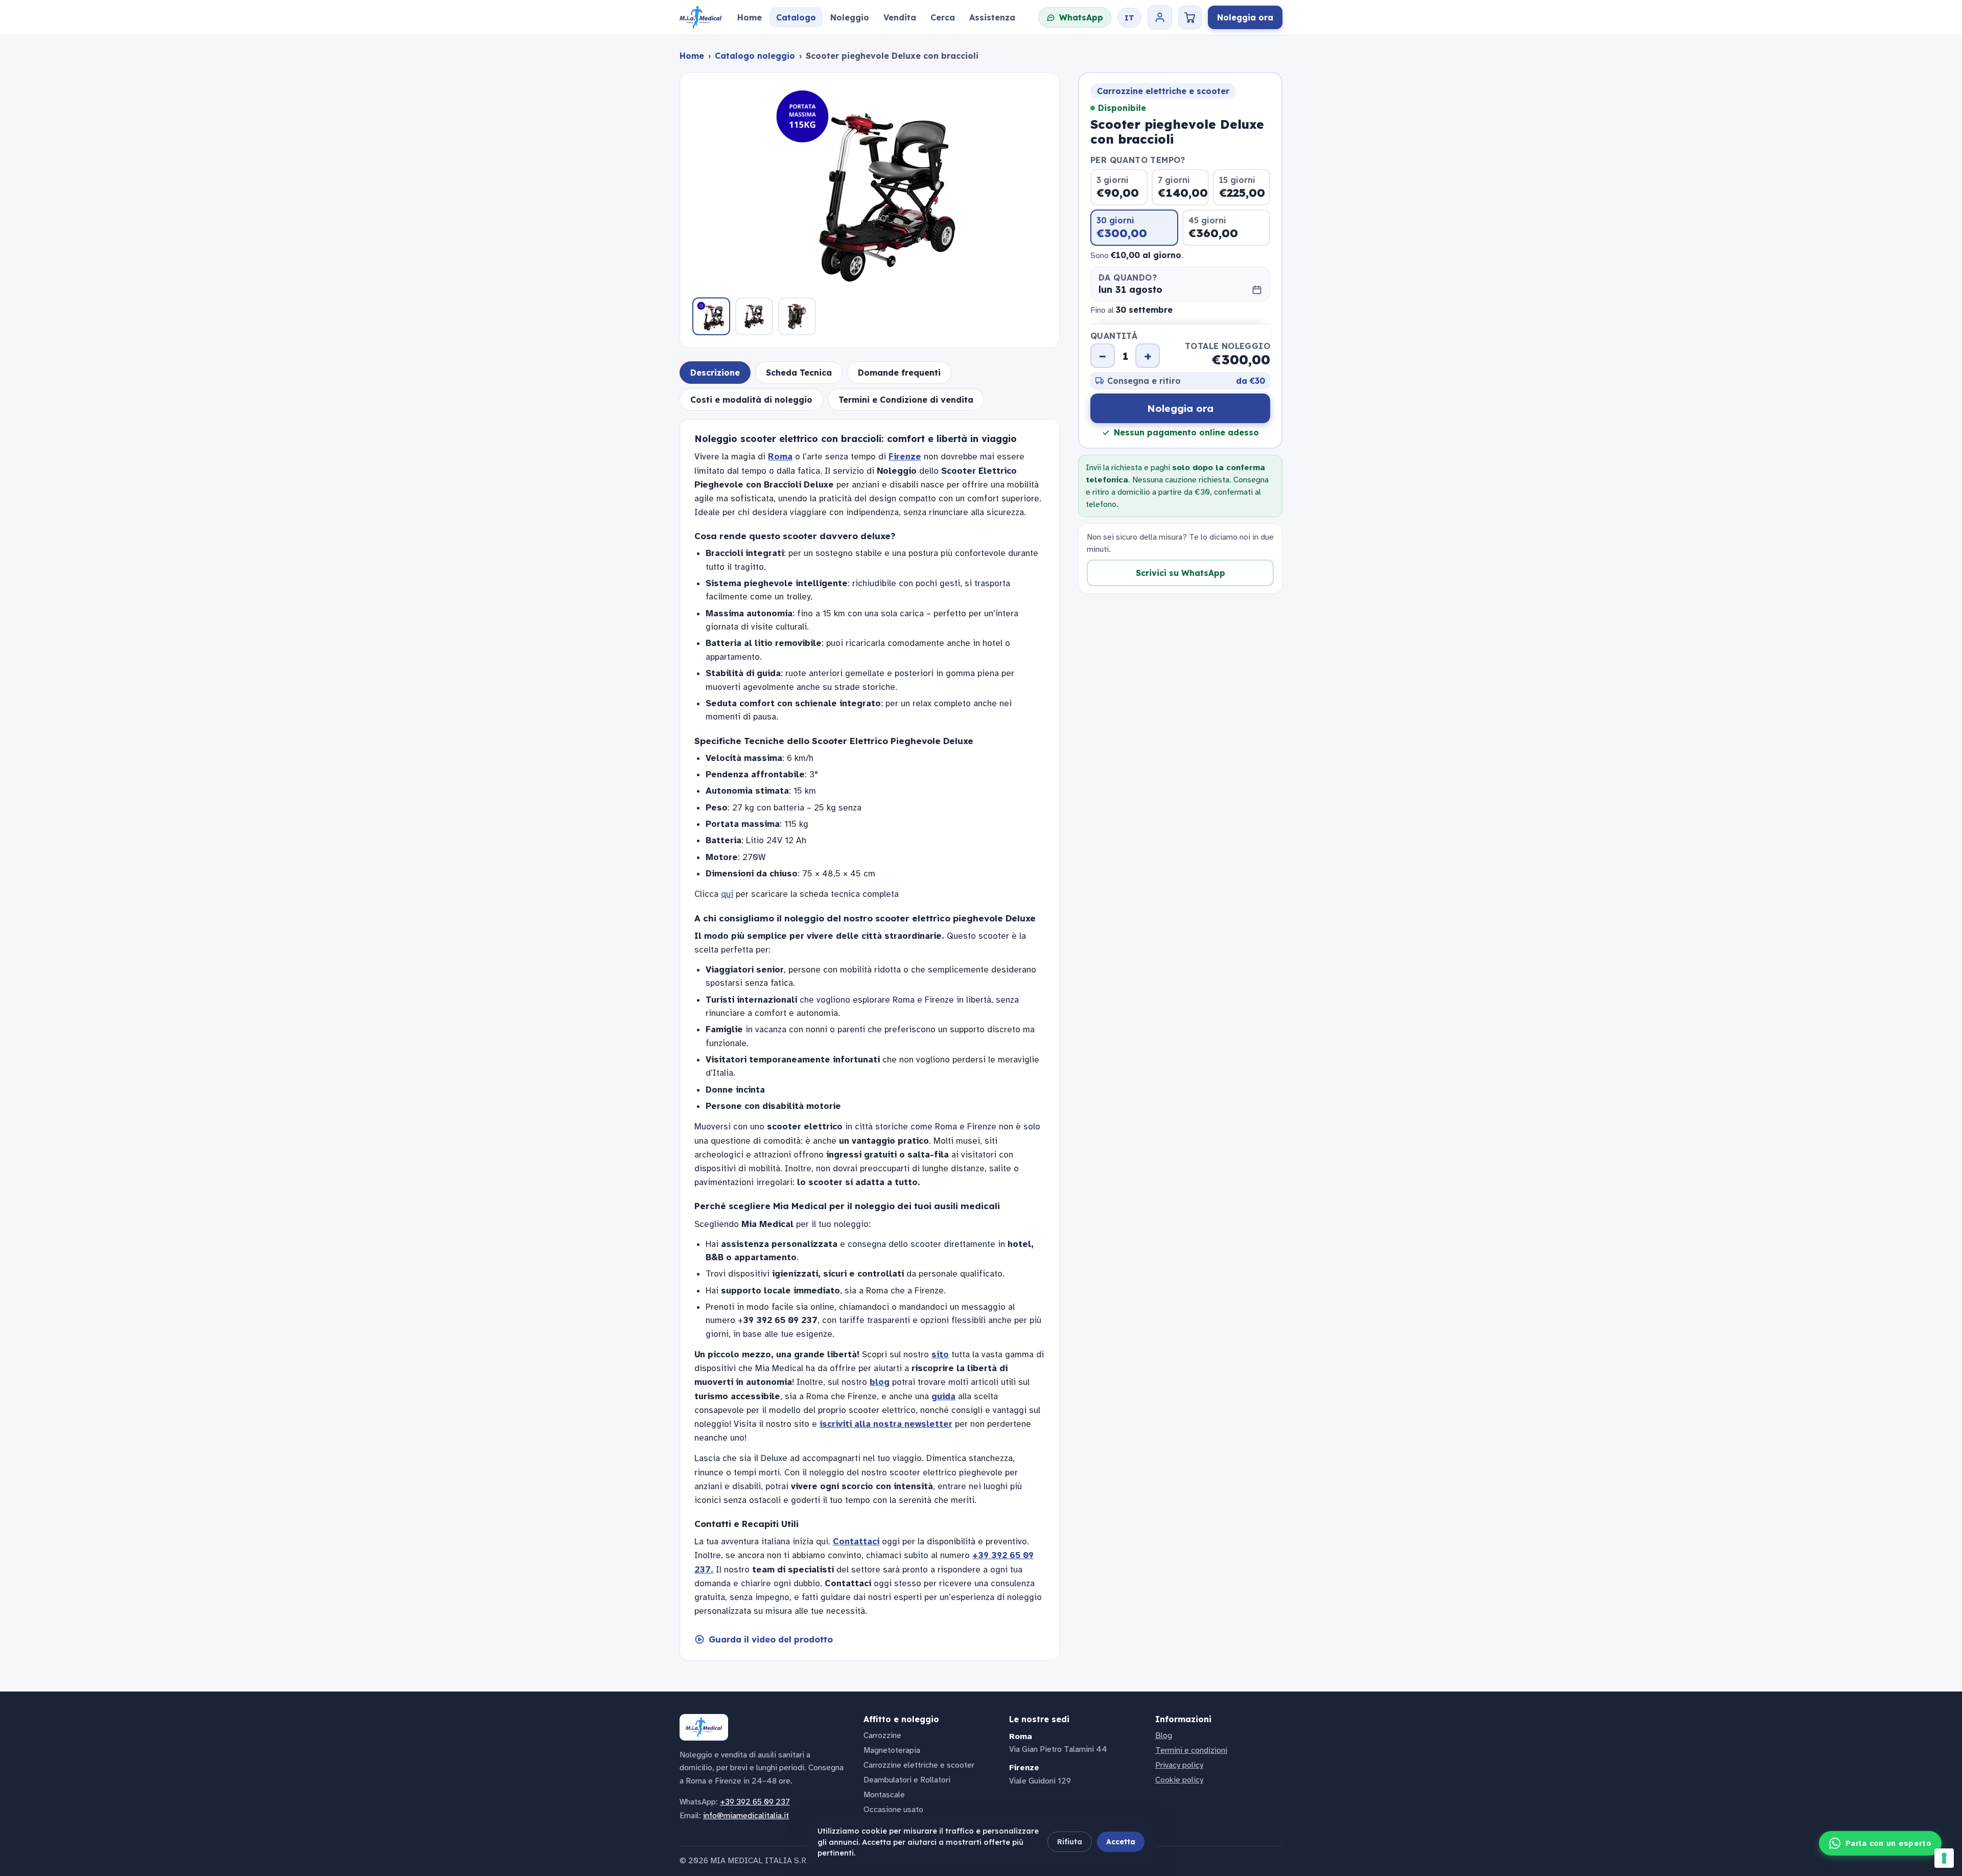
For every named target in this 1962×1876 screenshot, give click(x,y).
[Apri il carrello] (1190, 17)
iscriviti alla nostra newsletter (886, 1424)
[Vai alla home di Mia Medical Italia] (700, 17)
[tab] (715, 373)
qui (727, 894)
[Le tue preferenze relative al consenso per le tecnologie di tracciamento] (1944, 1858)
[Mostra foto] (711, 316)
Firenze (905, 457)
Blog (1164, 1735)
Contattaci (856, 1542)
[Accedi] (1160, 17)
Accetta (1121, 1842)
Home (692, 56)
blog (880, 1382)
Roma (780, 457)
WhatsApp (1081, 17)
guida (943, 1396)
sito (940, 1354)
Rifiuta (1070, 1842)
